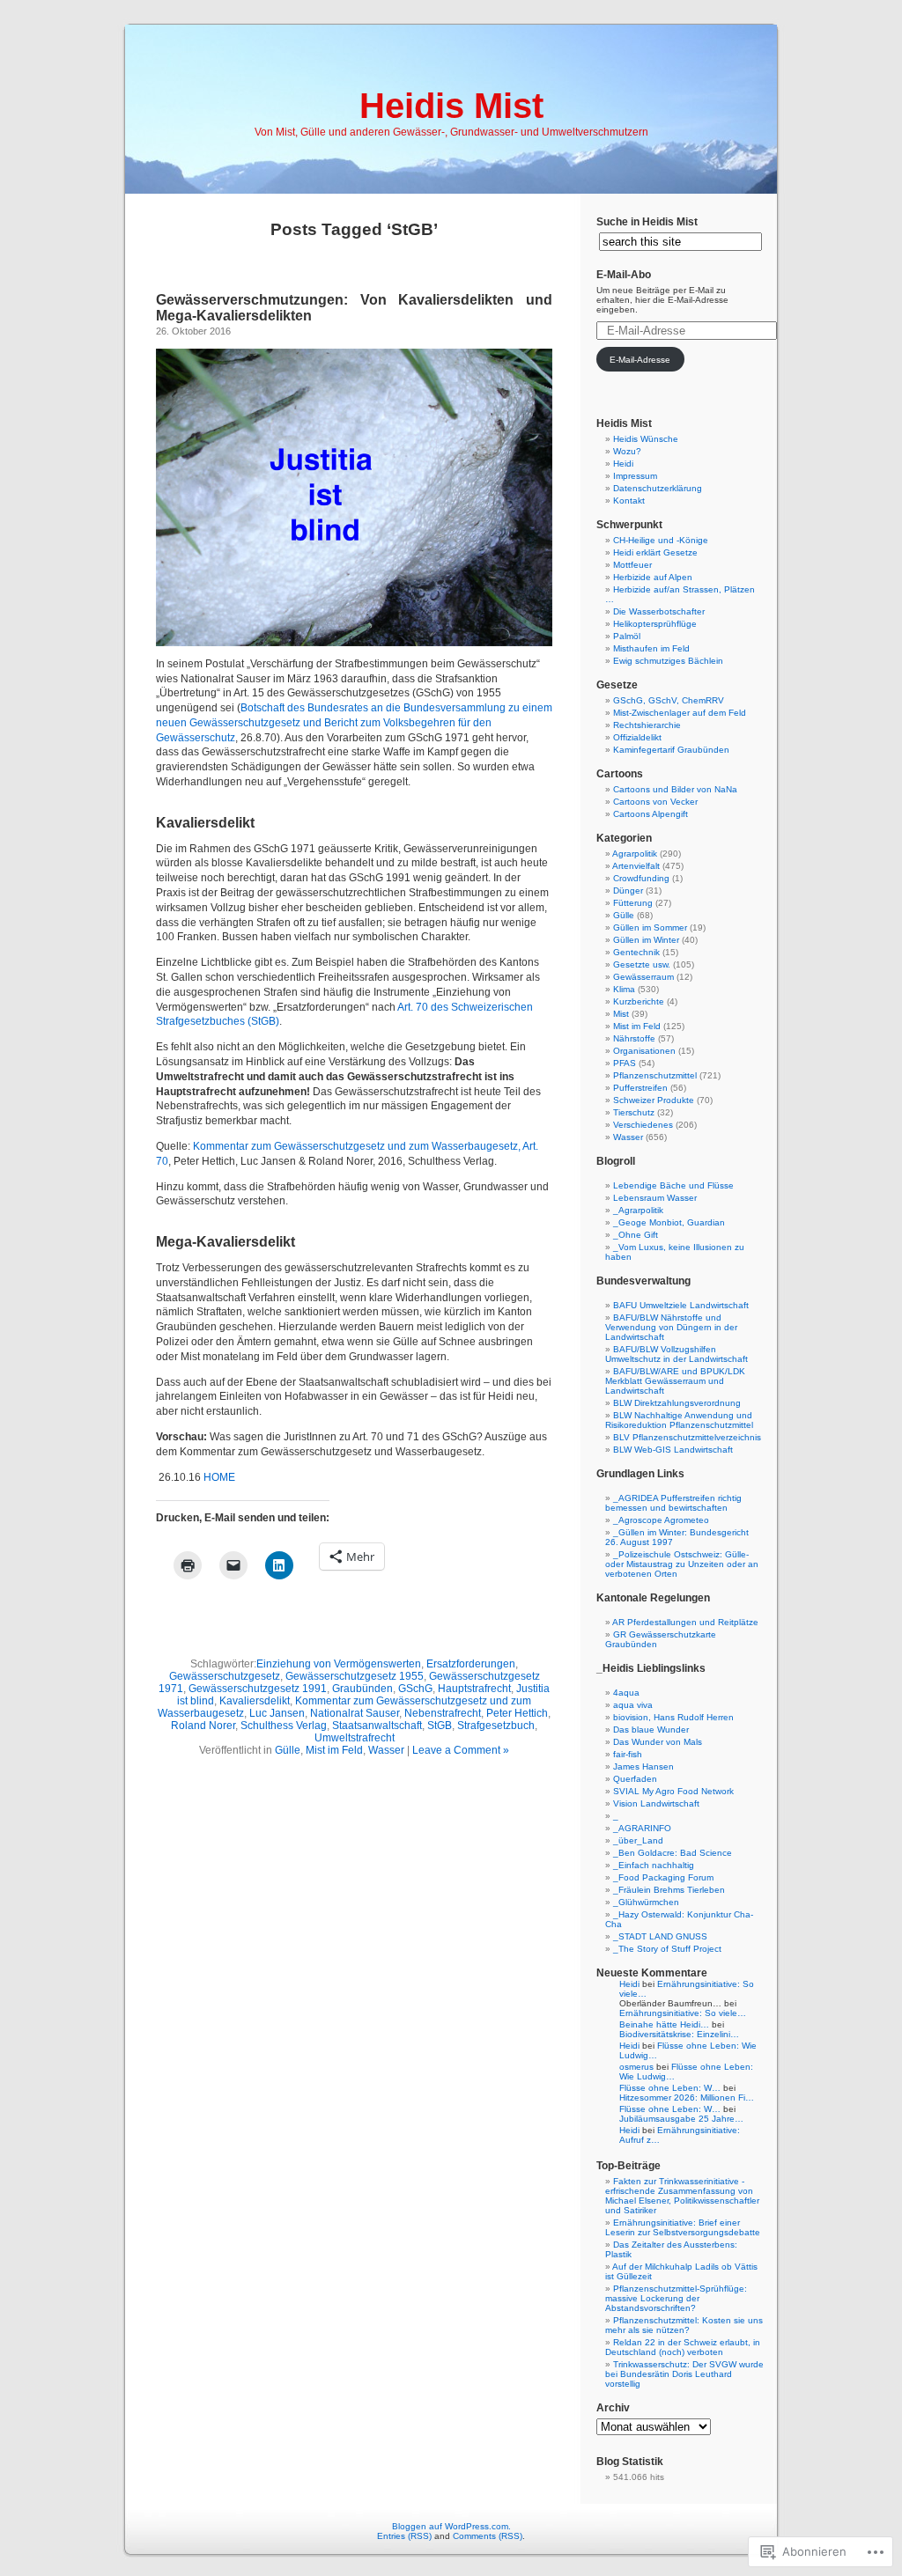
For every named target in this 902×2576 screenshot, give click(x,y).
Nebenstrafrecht (443, 1713)
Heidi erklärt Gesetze (655, 552)
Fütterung (633, 903)
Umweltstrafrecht (355, 1738)
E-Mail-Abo (624, 275)
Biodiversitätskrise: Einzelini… (679, 2034)
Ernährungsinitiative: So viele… (683, 2013)
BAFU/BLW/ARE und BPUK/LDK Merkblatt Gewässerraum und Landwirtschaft (675, 1381)
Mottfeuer (632, 565)
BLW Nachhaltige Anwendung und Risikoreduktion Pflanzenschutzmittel (679, 1420)
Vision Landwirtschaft (656, 1803)
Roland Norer (203, 1726)
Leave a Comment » (461, 1750)
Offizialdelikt (637, 737)
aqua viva (633, 1705)
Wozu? (627, 451)
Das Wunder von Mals (658, 1742)
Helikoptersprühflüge (655, 624)
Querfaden (635, 1779)
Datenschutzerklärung (658, 488)
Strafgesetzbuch (496, 1726)
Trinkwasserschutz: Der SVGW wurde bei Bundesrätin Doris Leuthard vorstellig (684, 2374)
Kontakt (629, 500)
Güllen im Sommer (650, 927)
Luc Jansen (277, 1713)
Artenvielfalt (636, 866)
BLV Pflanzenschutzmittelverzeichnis (687, 1437)
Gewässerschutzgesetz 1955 (355, 1676)
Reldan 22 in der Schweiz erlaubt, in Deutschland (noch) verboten (683, 2347)
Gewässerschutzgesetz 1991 (258, 1689)
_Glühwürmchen (646, 1902)
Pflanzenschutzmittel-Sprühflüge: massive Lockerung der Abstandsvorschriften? (676, 2298)
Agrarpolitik (635, 854)
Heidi (623, 464)
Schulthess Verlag (284, 1726)
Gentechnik (636, 952)
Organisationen (644, 1051)
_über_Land (638, 1840)
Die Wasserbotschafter (659, 611)
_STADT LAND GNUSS (660, 1936)
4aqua (626, 1693)
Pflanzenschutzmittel (655, 1075)
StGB (440, 1726)
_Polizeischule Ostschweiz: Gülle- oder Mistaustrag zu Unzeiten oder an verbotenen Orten (682, 1564)
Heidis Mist (451, 106)
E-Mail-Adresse (640, 360)
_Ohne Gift (636, 1235)
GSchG (415, 1689)
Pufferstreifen (640, 1088)
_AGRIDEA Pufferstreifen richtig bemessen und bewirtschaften (673, 1503)
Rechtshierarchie (647, 725)
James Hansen (643, 1766)
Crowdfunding (641, 878)
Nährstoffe (634, 1038)
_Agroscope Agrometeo (661, 1520)
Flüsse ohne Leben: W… (670, 2088)
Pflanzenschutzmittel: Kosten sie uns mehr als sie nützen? (684, 2325)
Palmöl (627, 636)
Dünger (628, 891)
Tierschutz (634, 1112)
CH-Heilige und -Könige (661, 540)
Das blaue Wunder (651, 1730)
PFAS (625, 1063)
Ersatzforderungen (471, 1664)
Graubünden (362, 1689)
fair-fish (628, 1754)
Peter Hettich (517, 1713)
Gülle (288, 1750)
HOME (219, 1477)
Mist (621, 1014)
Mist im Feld (334, 1750)
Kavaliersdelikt (255, 1701)
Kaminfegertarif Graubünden (671, 750)
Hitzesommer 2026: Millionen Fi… (687, 2098)
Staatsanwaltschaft (377, 1726)
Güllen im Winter (646, 940)
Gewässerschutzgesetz (225, 1676)
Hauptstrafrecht (474, 1689)
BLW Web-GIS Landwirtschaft (673, 1450)
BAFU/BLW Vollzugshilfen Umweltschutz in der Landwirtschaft (676, 1354)
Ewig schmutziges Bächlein (668, 661)
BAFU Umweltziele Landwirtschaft (681, 1305)
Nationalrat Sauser (355, 1713)
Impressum (635, 476)
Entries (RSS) (404, 2536)
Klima (624, 989)
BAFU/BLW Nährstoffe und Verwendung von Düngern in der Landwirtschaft (671, 1327)
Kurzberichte (639, 1001)
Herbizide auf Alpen (653, 577)
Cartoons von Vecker (655, 802)
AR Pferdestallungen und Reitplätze (685, 1622)
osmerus (636, 2067)
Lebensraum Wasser (655, 1198)
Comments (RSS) (488, 2536)
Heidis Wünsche (646, 439)
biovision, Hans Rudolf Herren (673, 1717)
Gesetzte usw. (642, 964)
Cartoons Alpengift (651, 814)
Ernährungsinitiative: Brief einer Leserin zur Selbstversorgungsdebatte (683, 2227)
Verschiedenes (643, 1125)
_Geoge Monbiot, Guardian (669, 1222)
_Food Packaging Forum (663, 1877)
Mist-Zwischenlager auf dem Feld (680, 713)
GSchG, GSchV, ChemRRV (669, 700)
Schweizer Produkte (654, 1100)
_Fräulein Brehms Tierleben (669, 1890)
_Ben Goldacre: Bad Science (673, 1853)
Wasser (386, 1750)
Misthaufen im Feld (651, 648)
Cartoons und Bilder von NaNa (675, 789)
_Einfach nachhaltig (654, 1865)
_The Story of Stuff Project (667, 1949)
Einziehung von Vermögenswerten (339, 1664)
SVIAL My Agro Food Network (673, 1791)
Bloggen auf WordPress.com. (451, 2526)
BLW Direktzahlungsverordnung (677, 1403)
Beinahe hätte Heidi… (664, 2024)
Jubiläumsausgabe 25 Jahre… (681, 2119)
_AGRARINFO (642, 1828)
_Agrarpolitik (638, 1210)
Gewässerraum (643, 977)
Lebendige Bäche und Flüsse (673, 1185)
